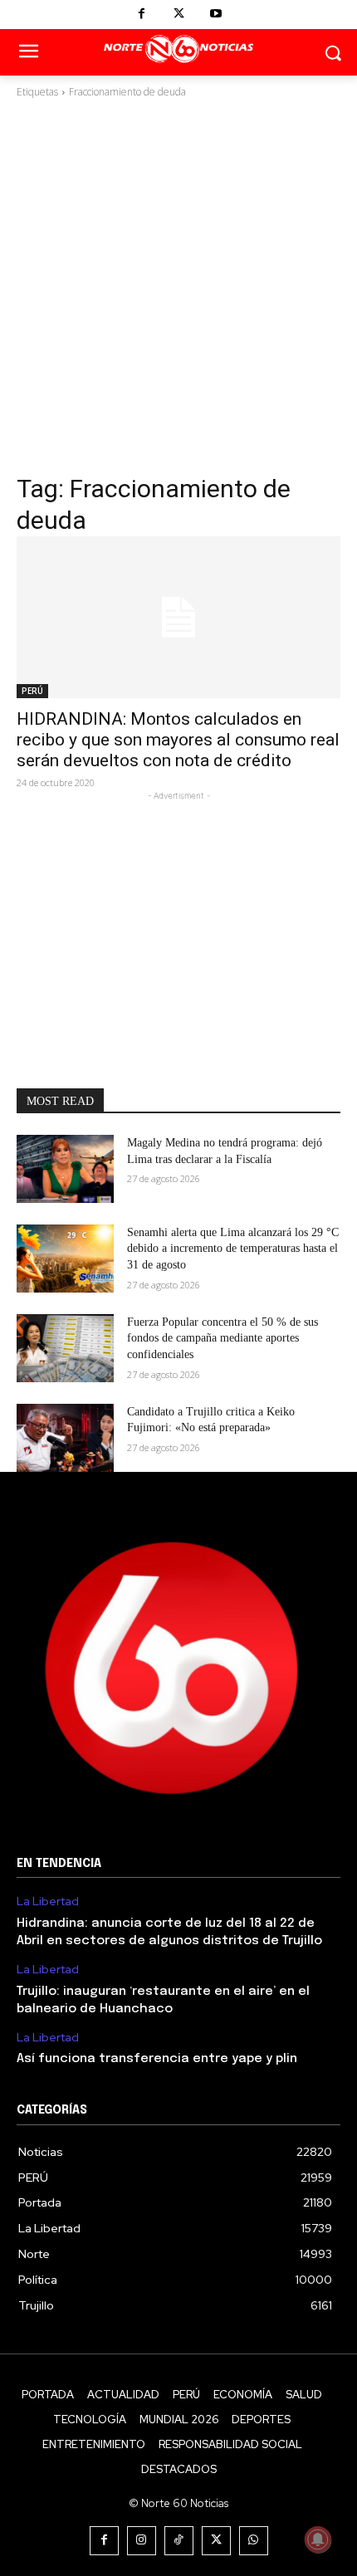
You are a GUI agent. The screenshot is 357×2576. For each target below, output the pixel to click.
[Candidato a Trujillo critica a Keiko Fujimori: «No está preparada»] (65, 1438)
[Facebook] (142, 15)
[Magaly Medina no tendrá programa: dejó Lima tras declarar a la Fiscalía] (65, 1169)
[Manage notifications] (318, 2539)
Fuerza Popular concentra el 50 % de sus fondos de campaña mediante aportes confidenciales (223, 1338)
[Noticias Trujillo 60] (178, 49)
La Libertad (48, 1901)
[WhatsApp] (254, 2541)
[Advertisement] (178, 286)
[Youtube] (216, 15)
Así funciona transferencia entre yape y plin (157, 2059)
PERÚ (32, 691)
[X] (179, 15)
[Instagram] (142, 2541)
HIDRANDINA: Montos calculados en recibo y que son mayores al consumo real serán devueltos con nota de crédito (178, 740)
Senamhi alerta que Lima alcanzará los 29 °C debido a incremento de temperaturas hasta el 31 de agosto (233, 1249)
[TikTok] (179, 2541)
